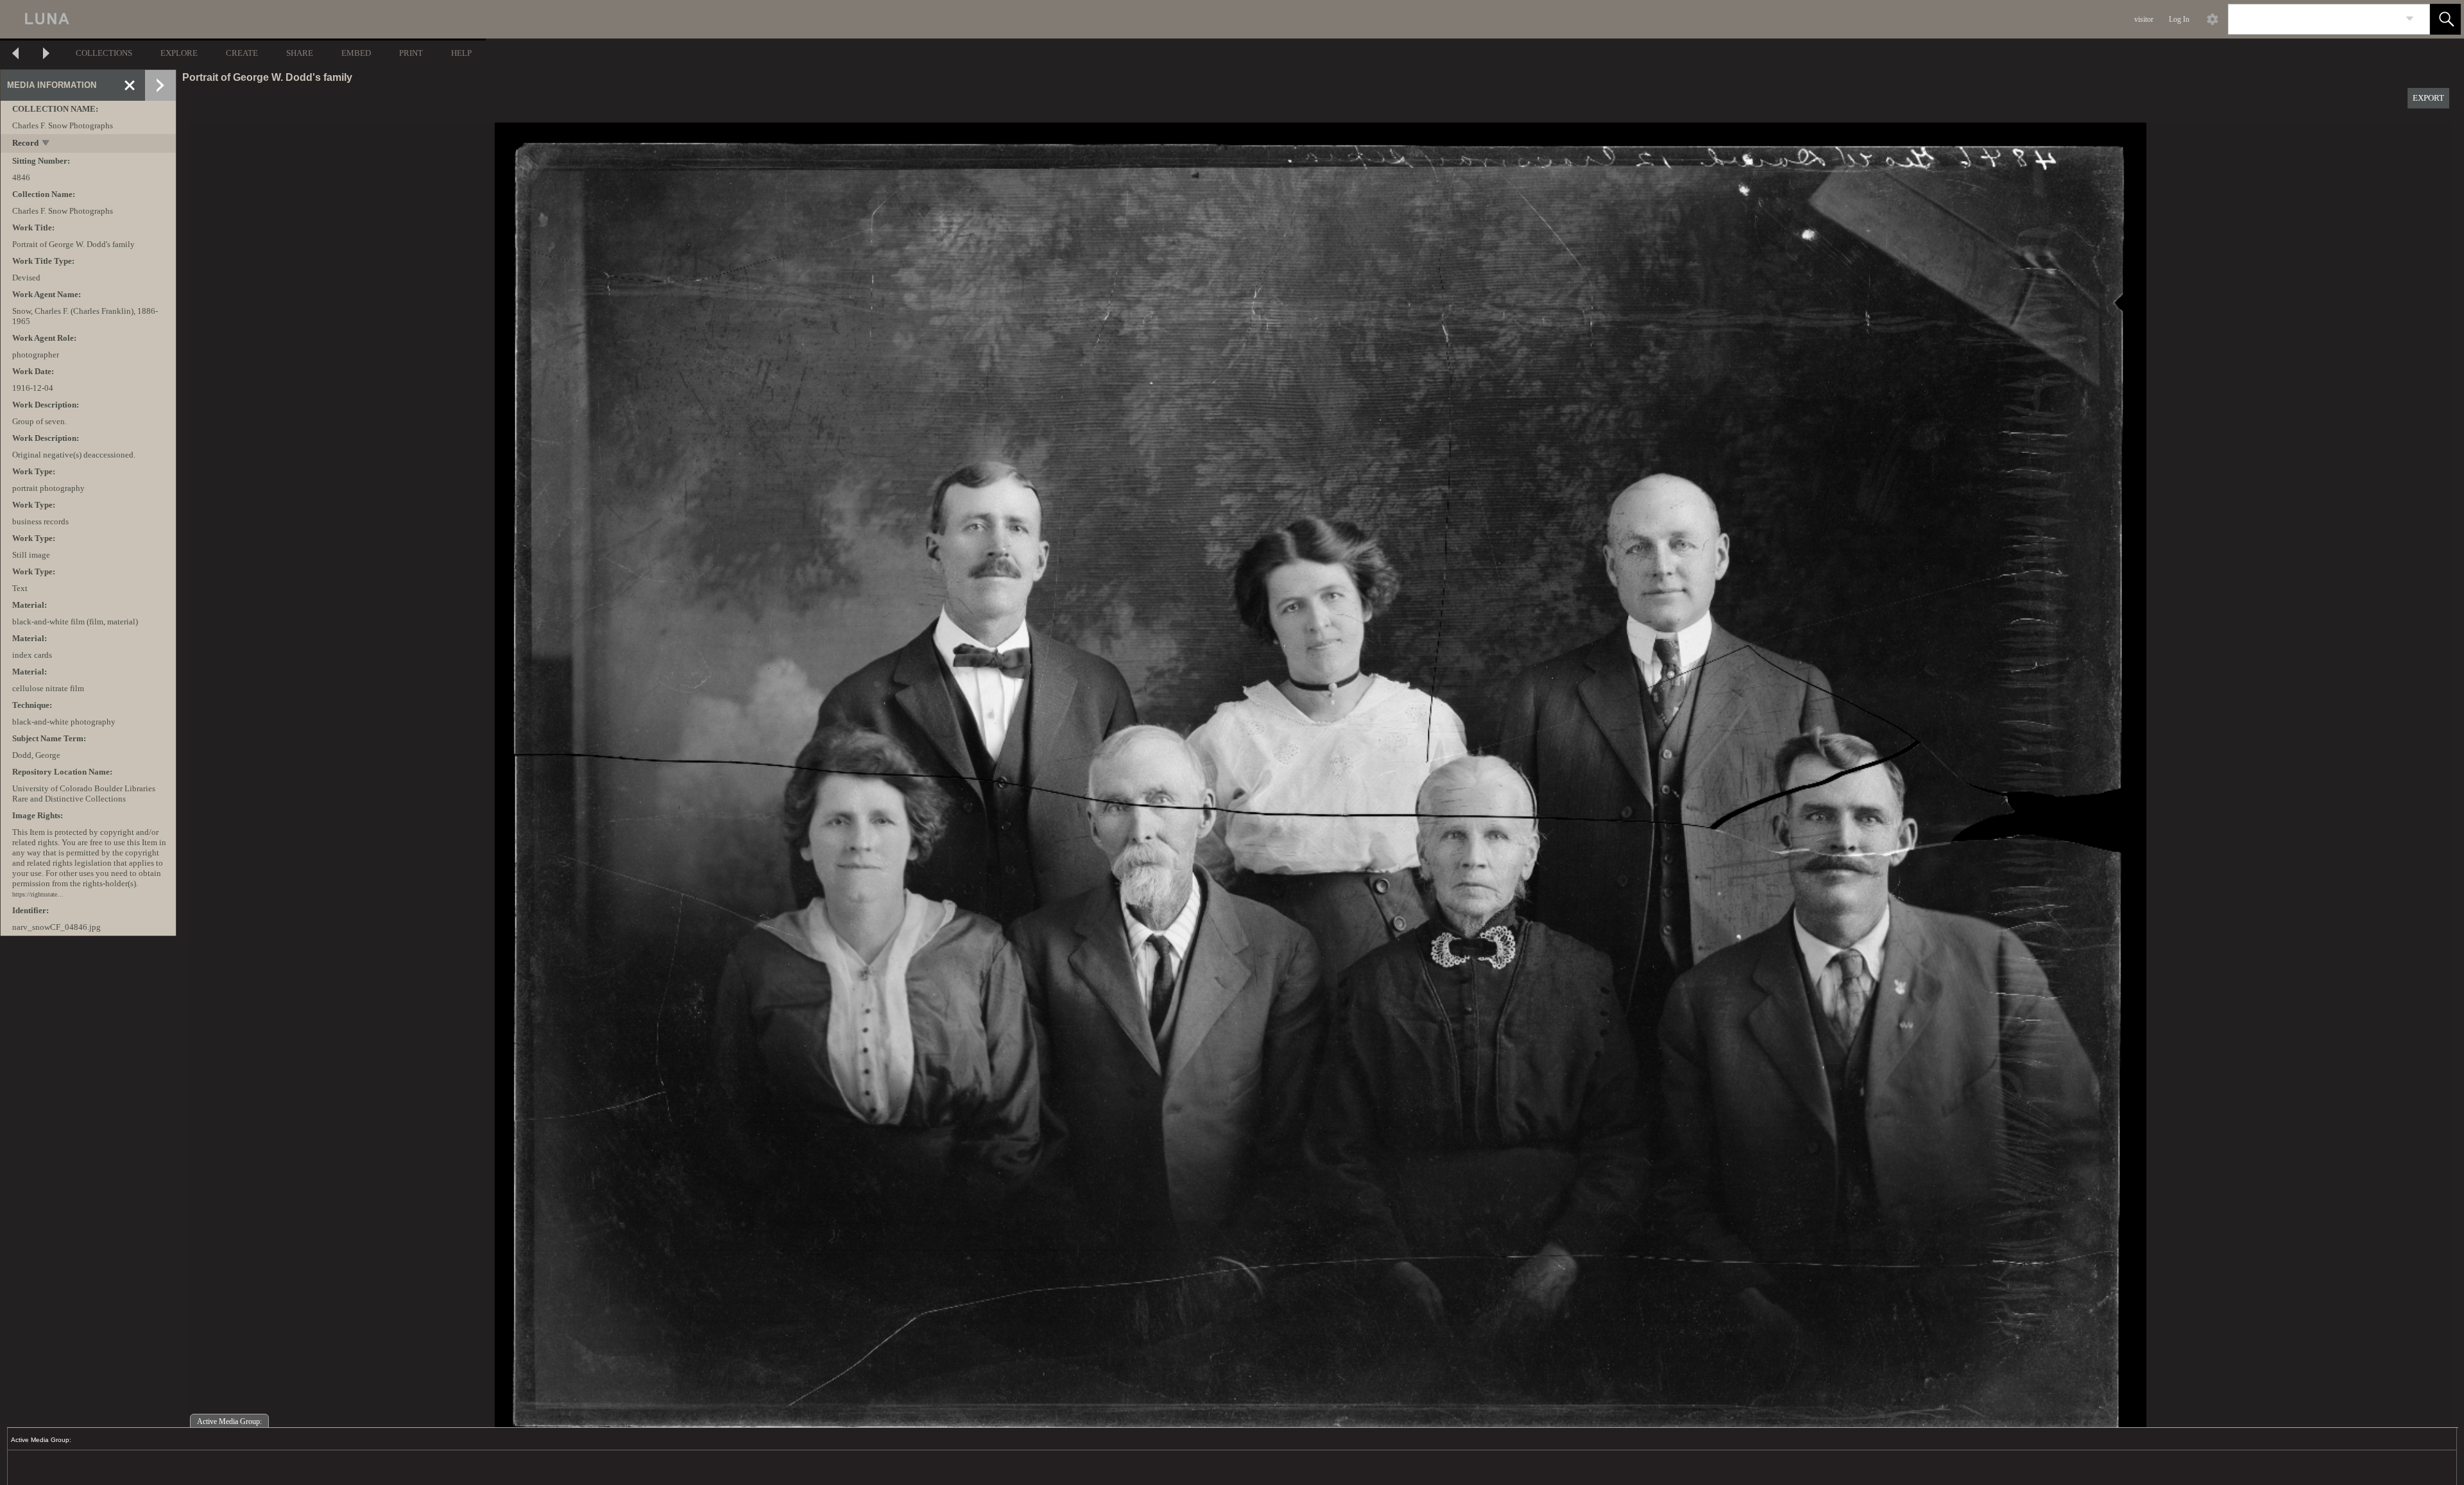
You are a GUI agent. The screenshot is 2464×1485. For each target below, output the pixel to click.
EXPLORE (179, 53)
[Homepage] (242, 19)
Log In (2179, 19)
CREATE (242, 53)
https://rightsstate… (38, 894)
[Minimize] (130, 85)
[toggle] (47, 144)
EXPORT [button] (2428, 98)
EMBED (356, 53)
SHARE (300, 53)
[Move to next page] (46, 55)
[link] (2410, 19)
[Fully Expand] (160, 85)
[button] (2445, 19)
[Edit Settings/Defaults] (2212, 19)
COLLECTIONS (104, 53)
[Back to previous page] (15, 55)
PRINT (411, 53)
